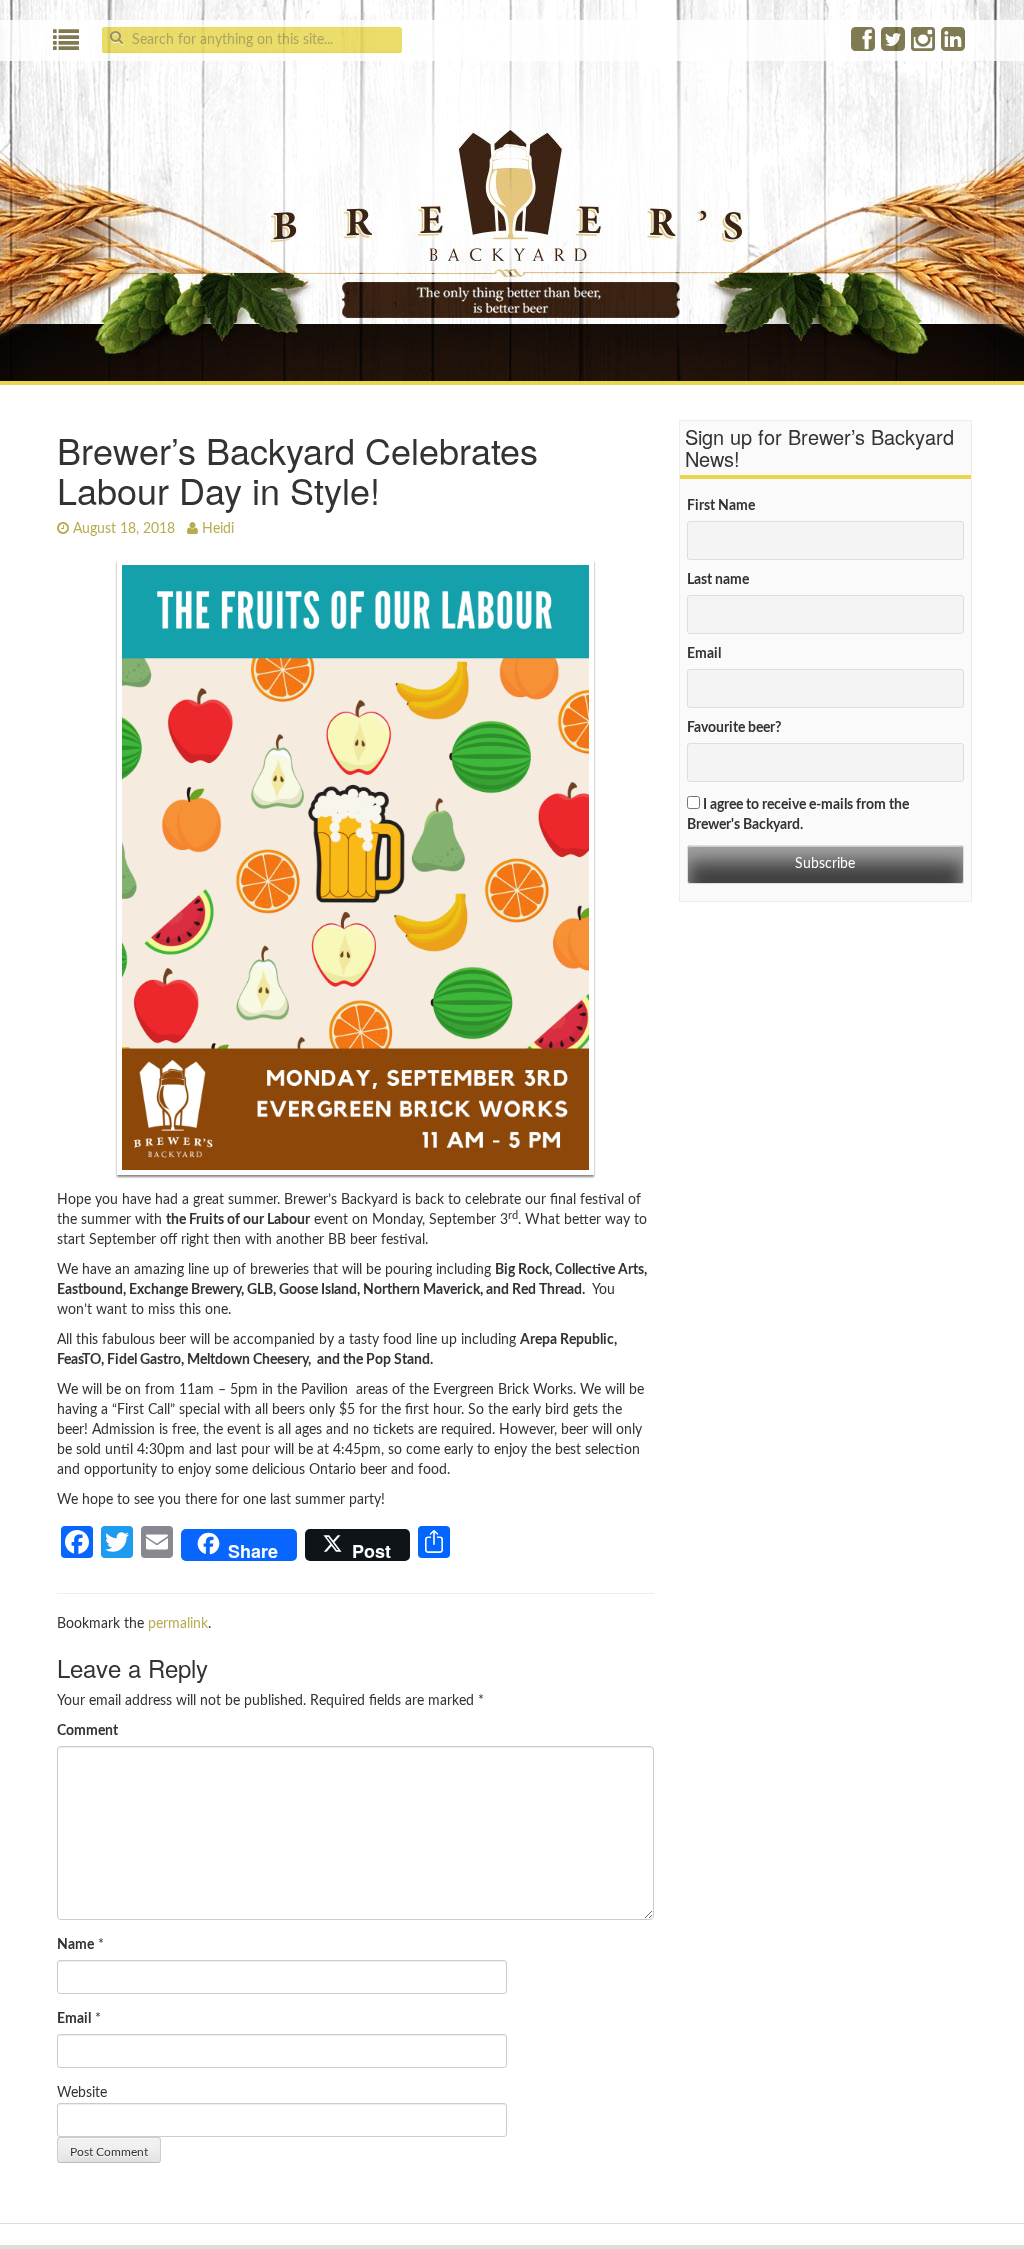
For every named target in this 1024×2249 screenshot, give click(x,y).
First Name (721, 506)
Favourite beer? (734, 728)
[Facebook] (864, 45)
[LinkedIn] (954, 45)
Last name (718, 580)
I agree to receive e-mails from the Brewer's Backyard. (798, 815)
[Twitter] (894, 45)
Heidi (218, 529)
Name (75, 1945)
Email (74, 2019)
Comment (87, 1731)
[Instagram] (924, 45)
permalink (178, 1624)
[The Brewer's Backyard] (512, 214)
